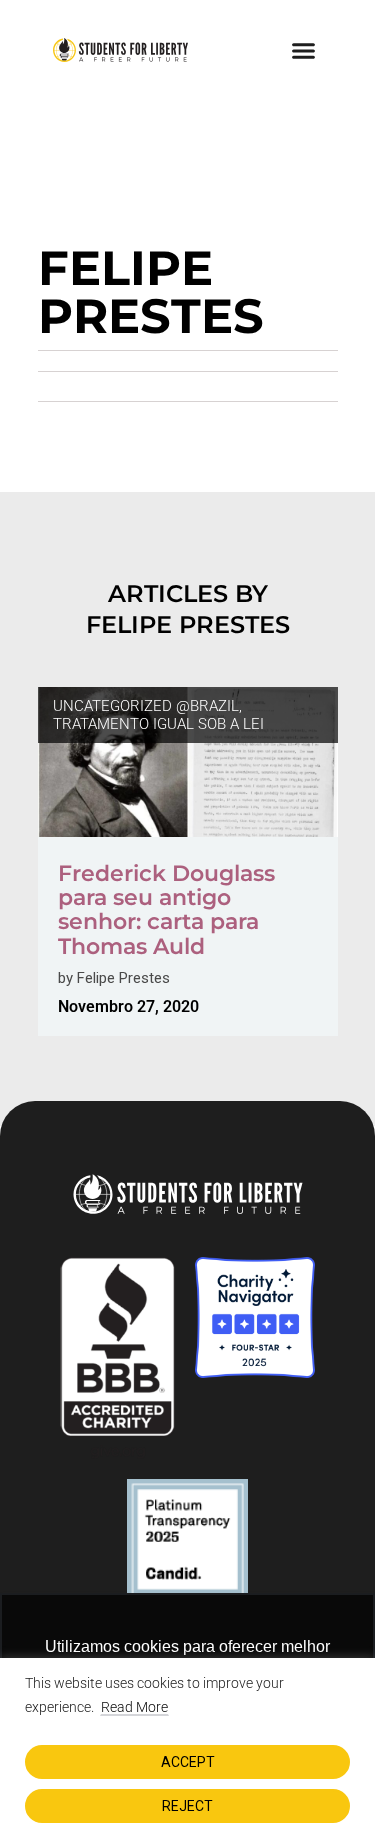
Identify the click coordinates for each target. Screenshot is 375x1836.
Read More (134, 1707)
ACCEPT (188, 1762)
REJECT (187, 1806)
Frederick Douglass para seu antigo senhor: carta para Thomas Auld (166, 910)
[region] (187, 1747)
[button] (304, 50)
